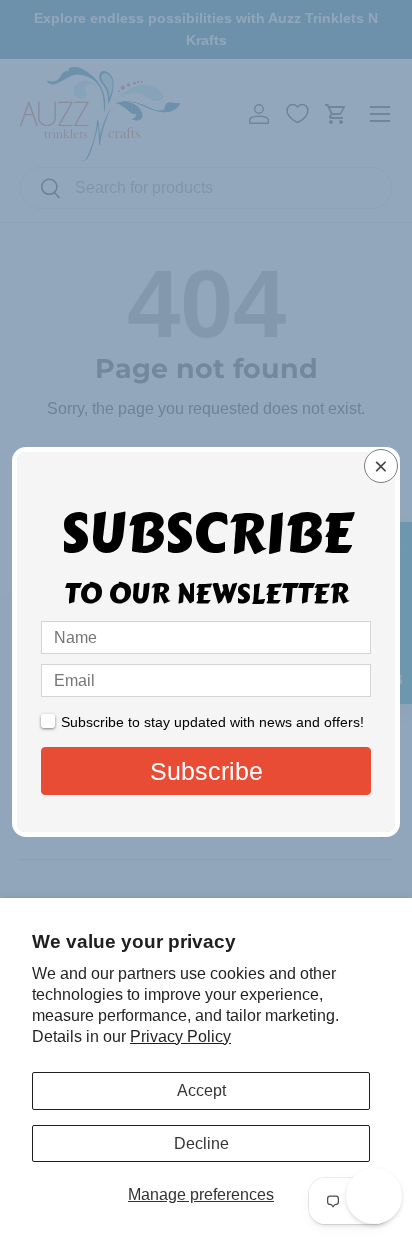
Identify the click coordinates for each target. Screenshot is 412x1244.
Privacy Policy (180, 1036)
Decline (201, 1143)
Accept (201, 1090)
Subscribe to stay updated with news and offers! (212, 722)
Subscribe (206, 771)
